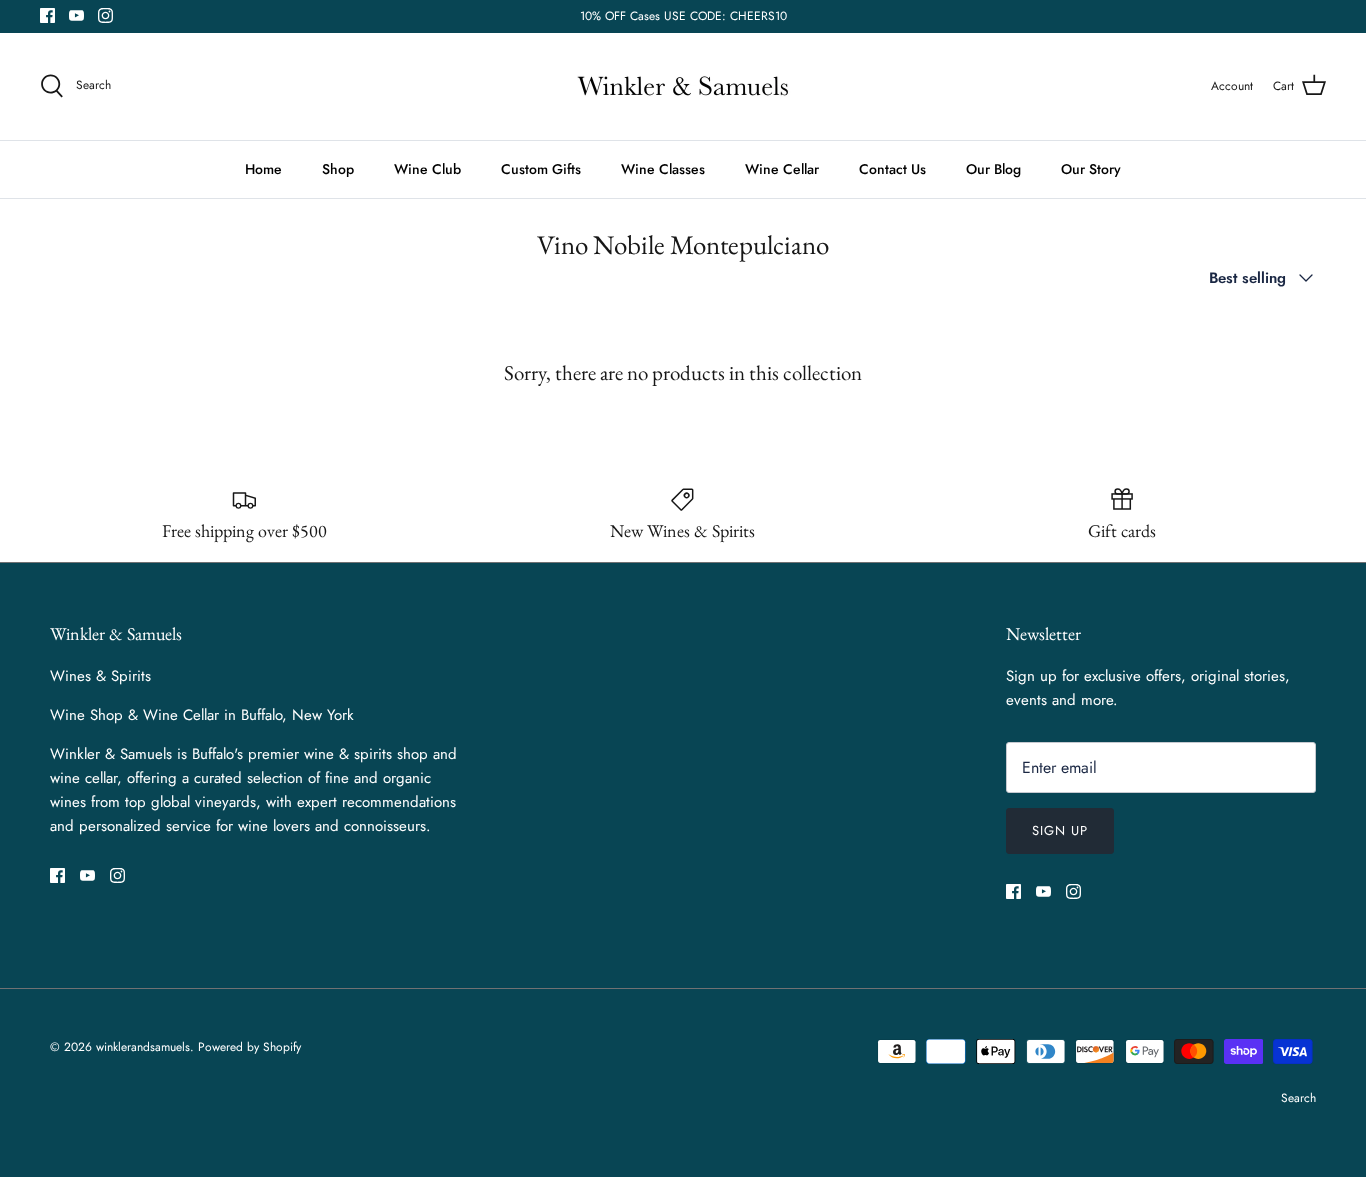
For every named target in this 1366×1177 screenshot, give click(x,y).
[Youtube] (76, 15)
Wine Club (427, 169)
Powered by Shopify (249, 1047)
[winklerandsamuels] (683, 86)
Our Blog (993, 169)
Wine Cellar (782, 169)
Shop (338, 169)
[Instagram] (105, 15)
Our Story (1091, 169)
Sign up (1060, 830)
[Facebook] (47, 15)
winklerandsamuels (143, 1047)
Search (1298, 1098)
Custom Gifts (541, 169)
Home (263, 169)
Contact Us (892, 169)
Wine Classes (663, 169)
